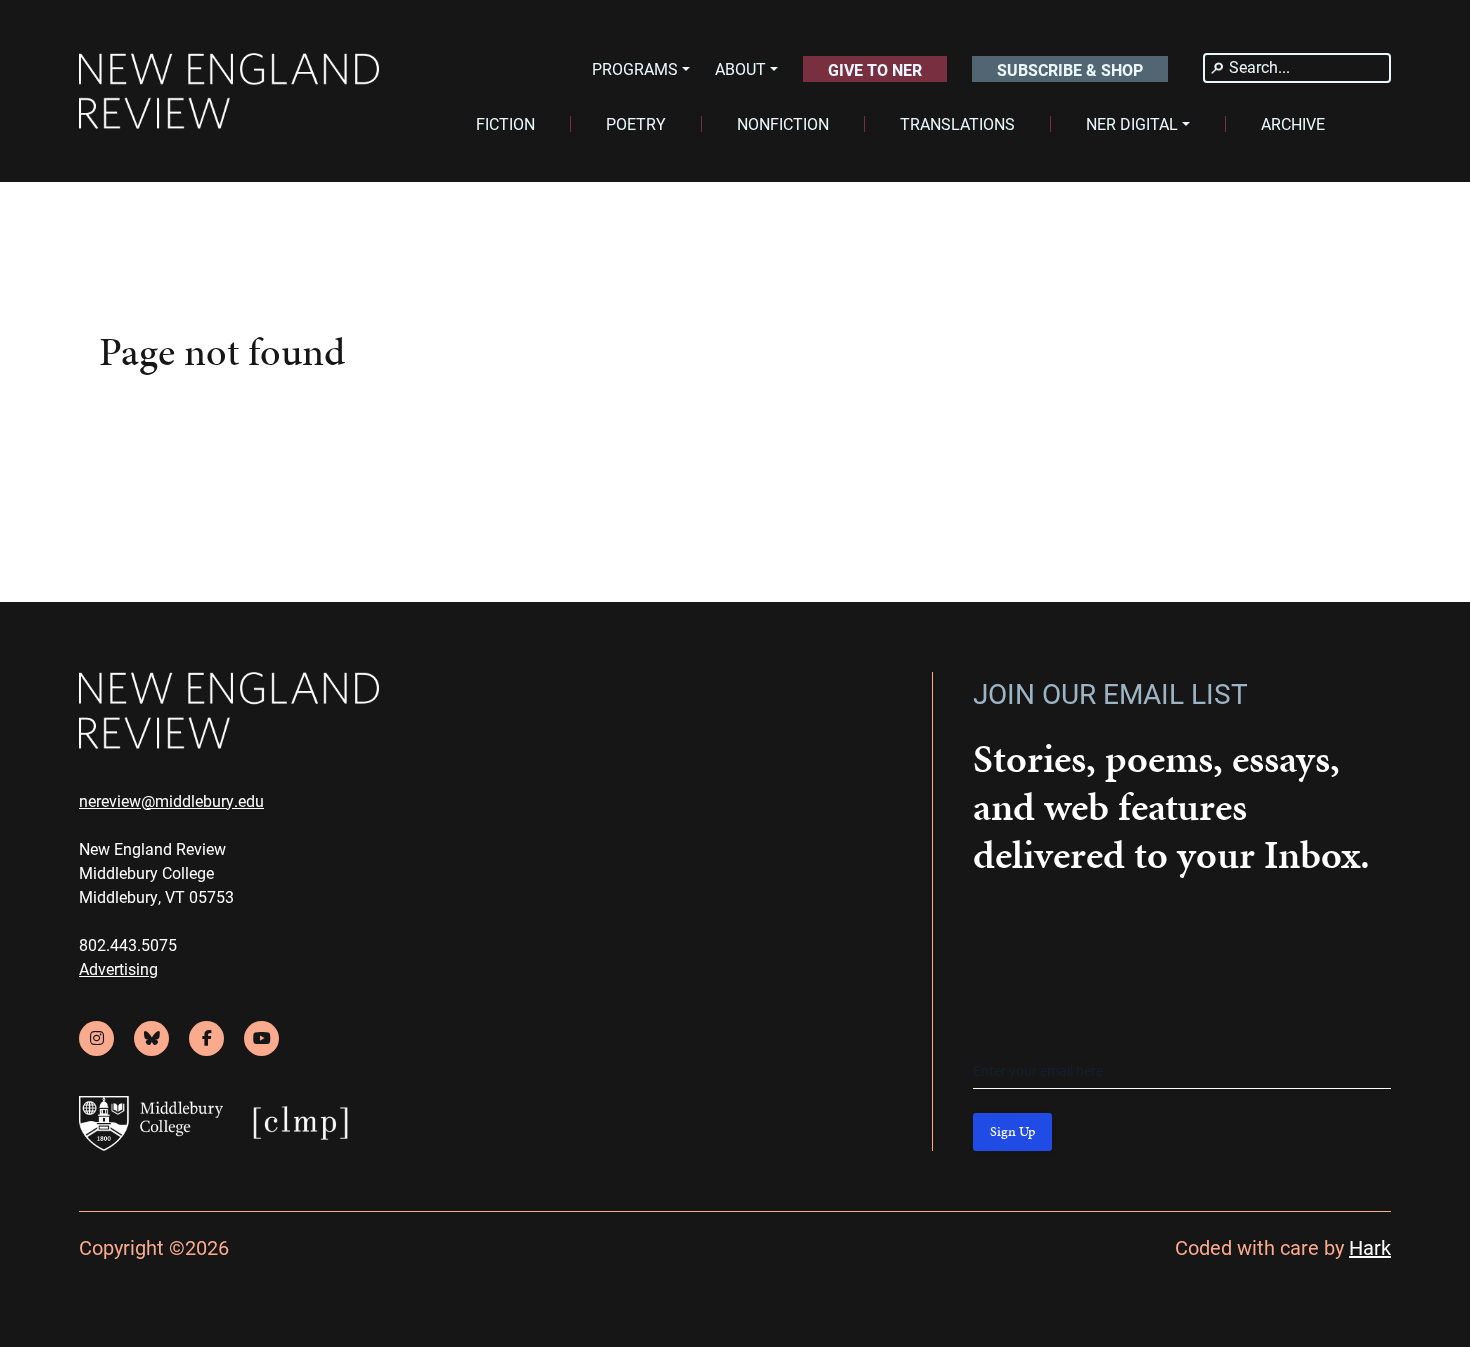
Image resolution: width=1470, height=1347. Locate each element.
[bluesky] (151, 1038)
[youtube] (261, 1038)
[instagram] (96, 1038)
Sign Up (1012, 1131)
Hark (1370, 1247)
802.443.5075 (128, 944)
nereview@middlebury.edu (171, 800)
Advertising (118, 968)
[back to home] (229, 91)
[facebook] (206, 1038)
